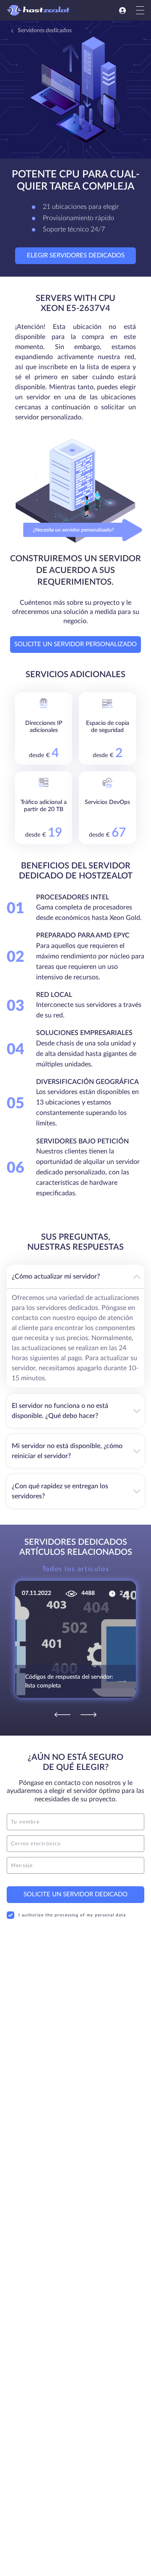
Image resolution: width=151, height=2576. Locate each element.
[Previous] (62, 1715)
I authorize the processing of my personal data (72, 1915)
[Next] (89, 1715)
